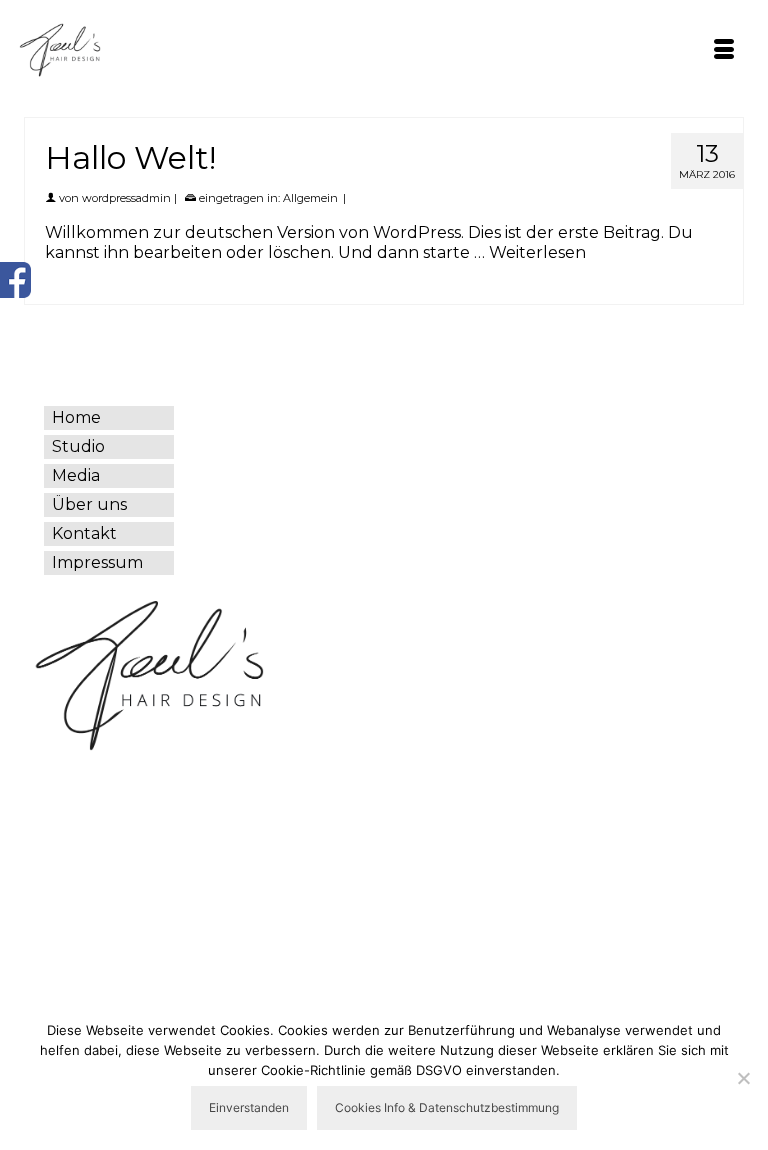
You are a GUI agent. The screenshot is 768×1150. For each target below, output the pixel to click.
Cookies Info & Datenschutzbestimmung (447, 1107)
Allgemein (310, 198)
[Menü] (724, 51)
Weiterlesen (537, 252)
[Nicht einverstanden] (743, 1078)
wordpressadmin (126, 198)
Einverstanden (249, 1107)
